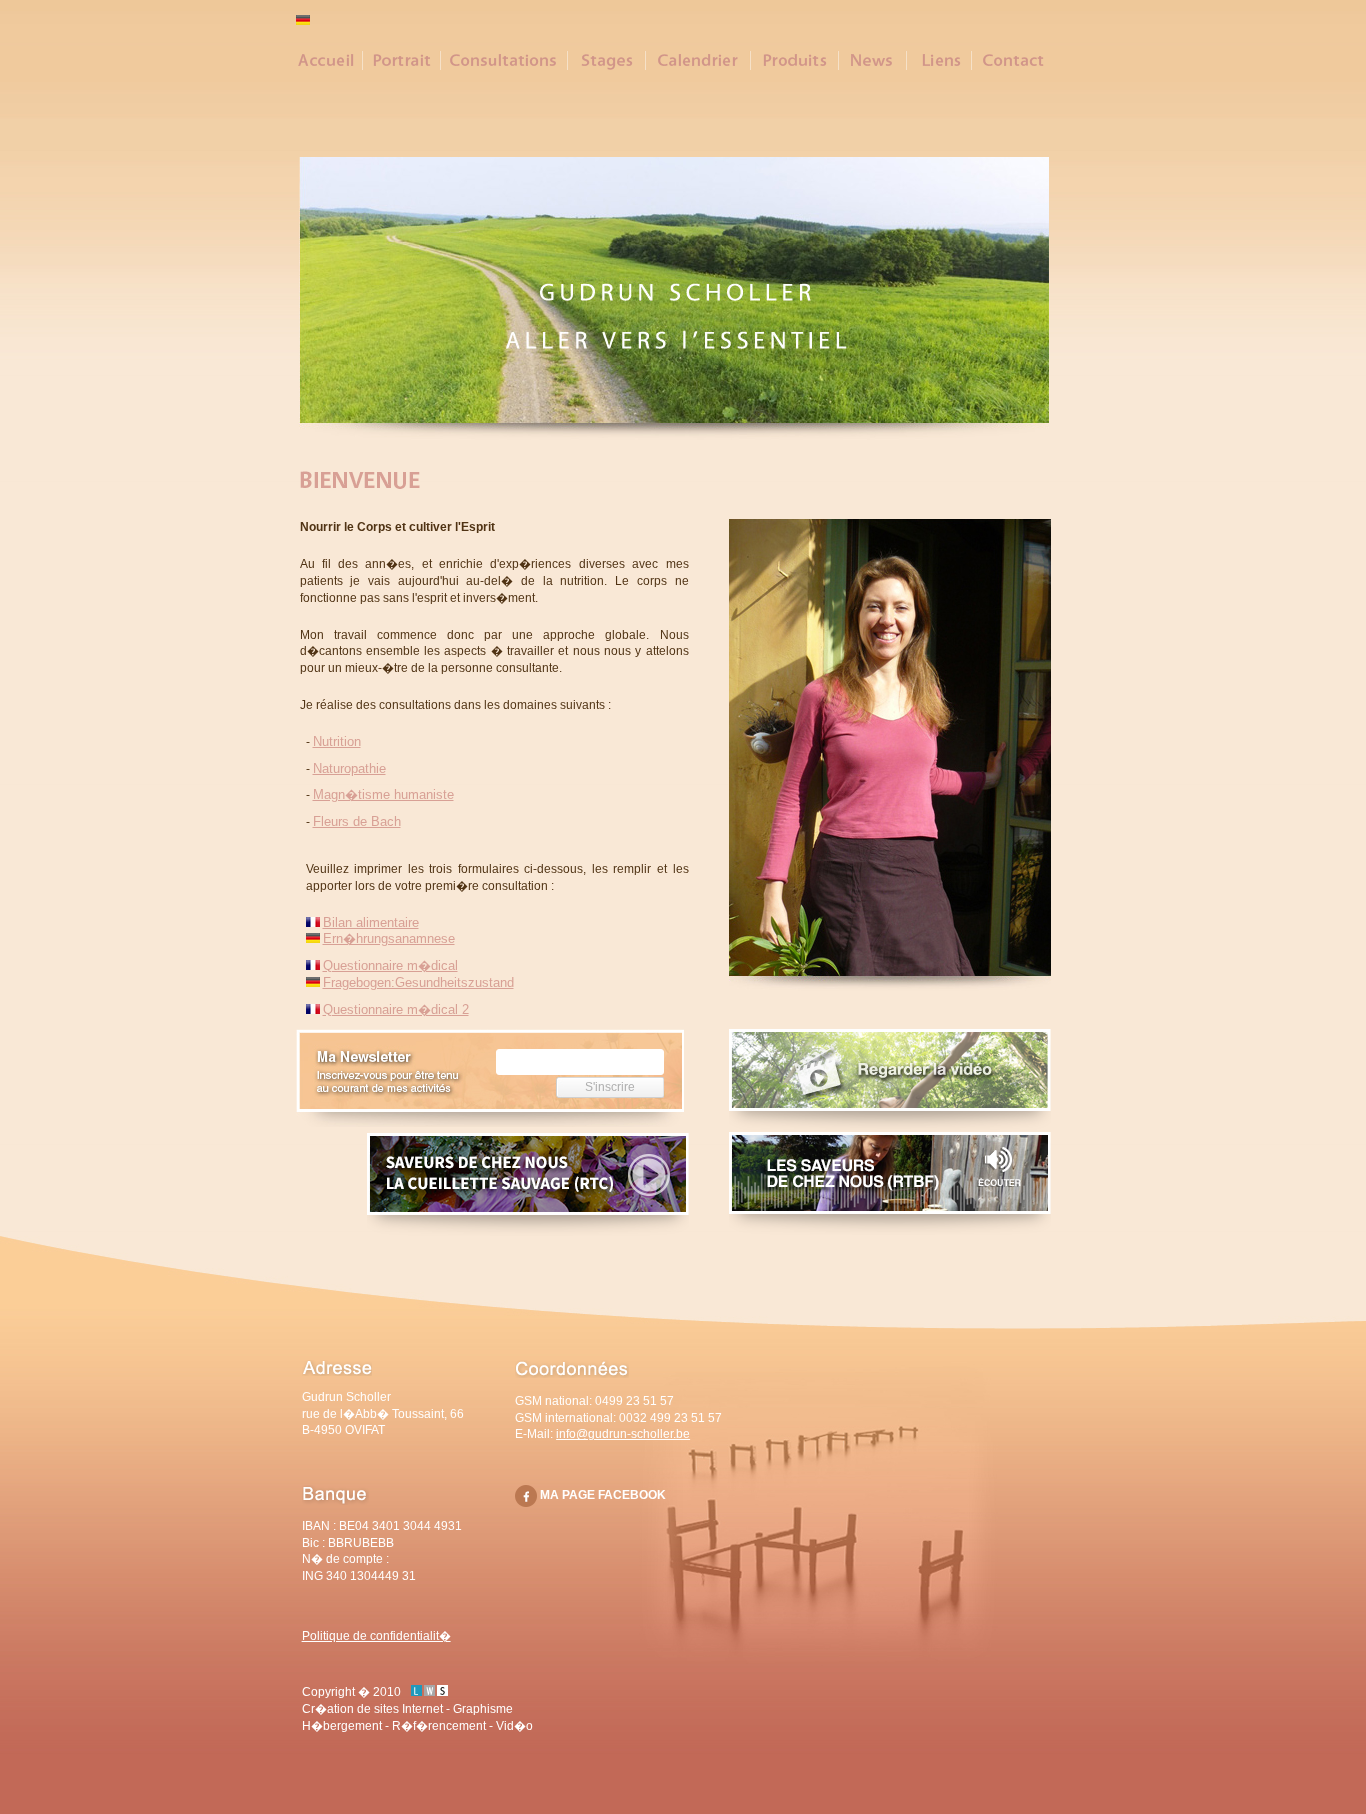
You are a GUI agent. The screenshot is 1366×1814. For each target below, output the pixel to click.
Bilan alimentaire (371, 922)
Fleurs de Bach (357, 821)
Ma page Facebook (603, 1495)
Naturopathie (349, 768)
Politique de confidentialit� (376, 1636)
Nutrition (337, 741)
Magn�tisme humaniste (383, 794)
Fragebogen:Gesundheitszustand (418, 982)
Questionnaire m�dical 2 (396, 1009)
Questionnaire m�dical (390, 965)
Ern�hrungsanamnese (389, 938)
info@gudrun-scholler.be (623, 1434)
